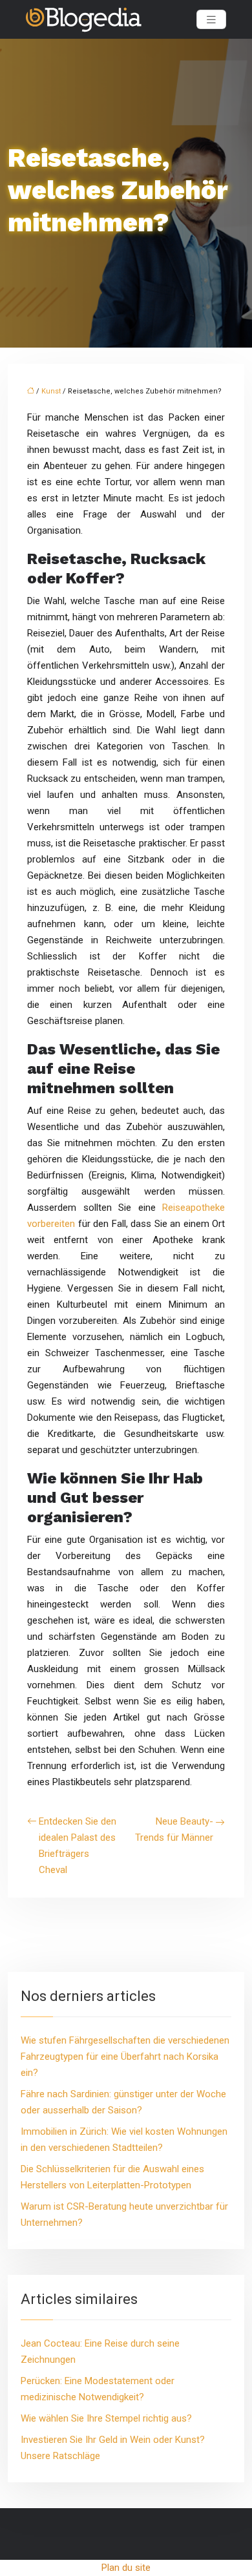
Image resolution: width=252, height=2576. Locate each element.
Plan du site (126, 2568)
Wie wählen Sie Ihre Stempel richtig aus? (106, 2418)
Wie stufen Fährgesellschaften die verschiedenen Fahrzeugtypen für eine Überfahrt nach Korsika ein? (125, 2057)
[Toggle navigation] (211, 20)
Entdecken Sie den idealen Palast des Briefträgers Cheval (78, 1846)
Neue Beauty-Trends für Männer (174, 1829)
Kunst (51, 391)
